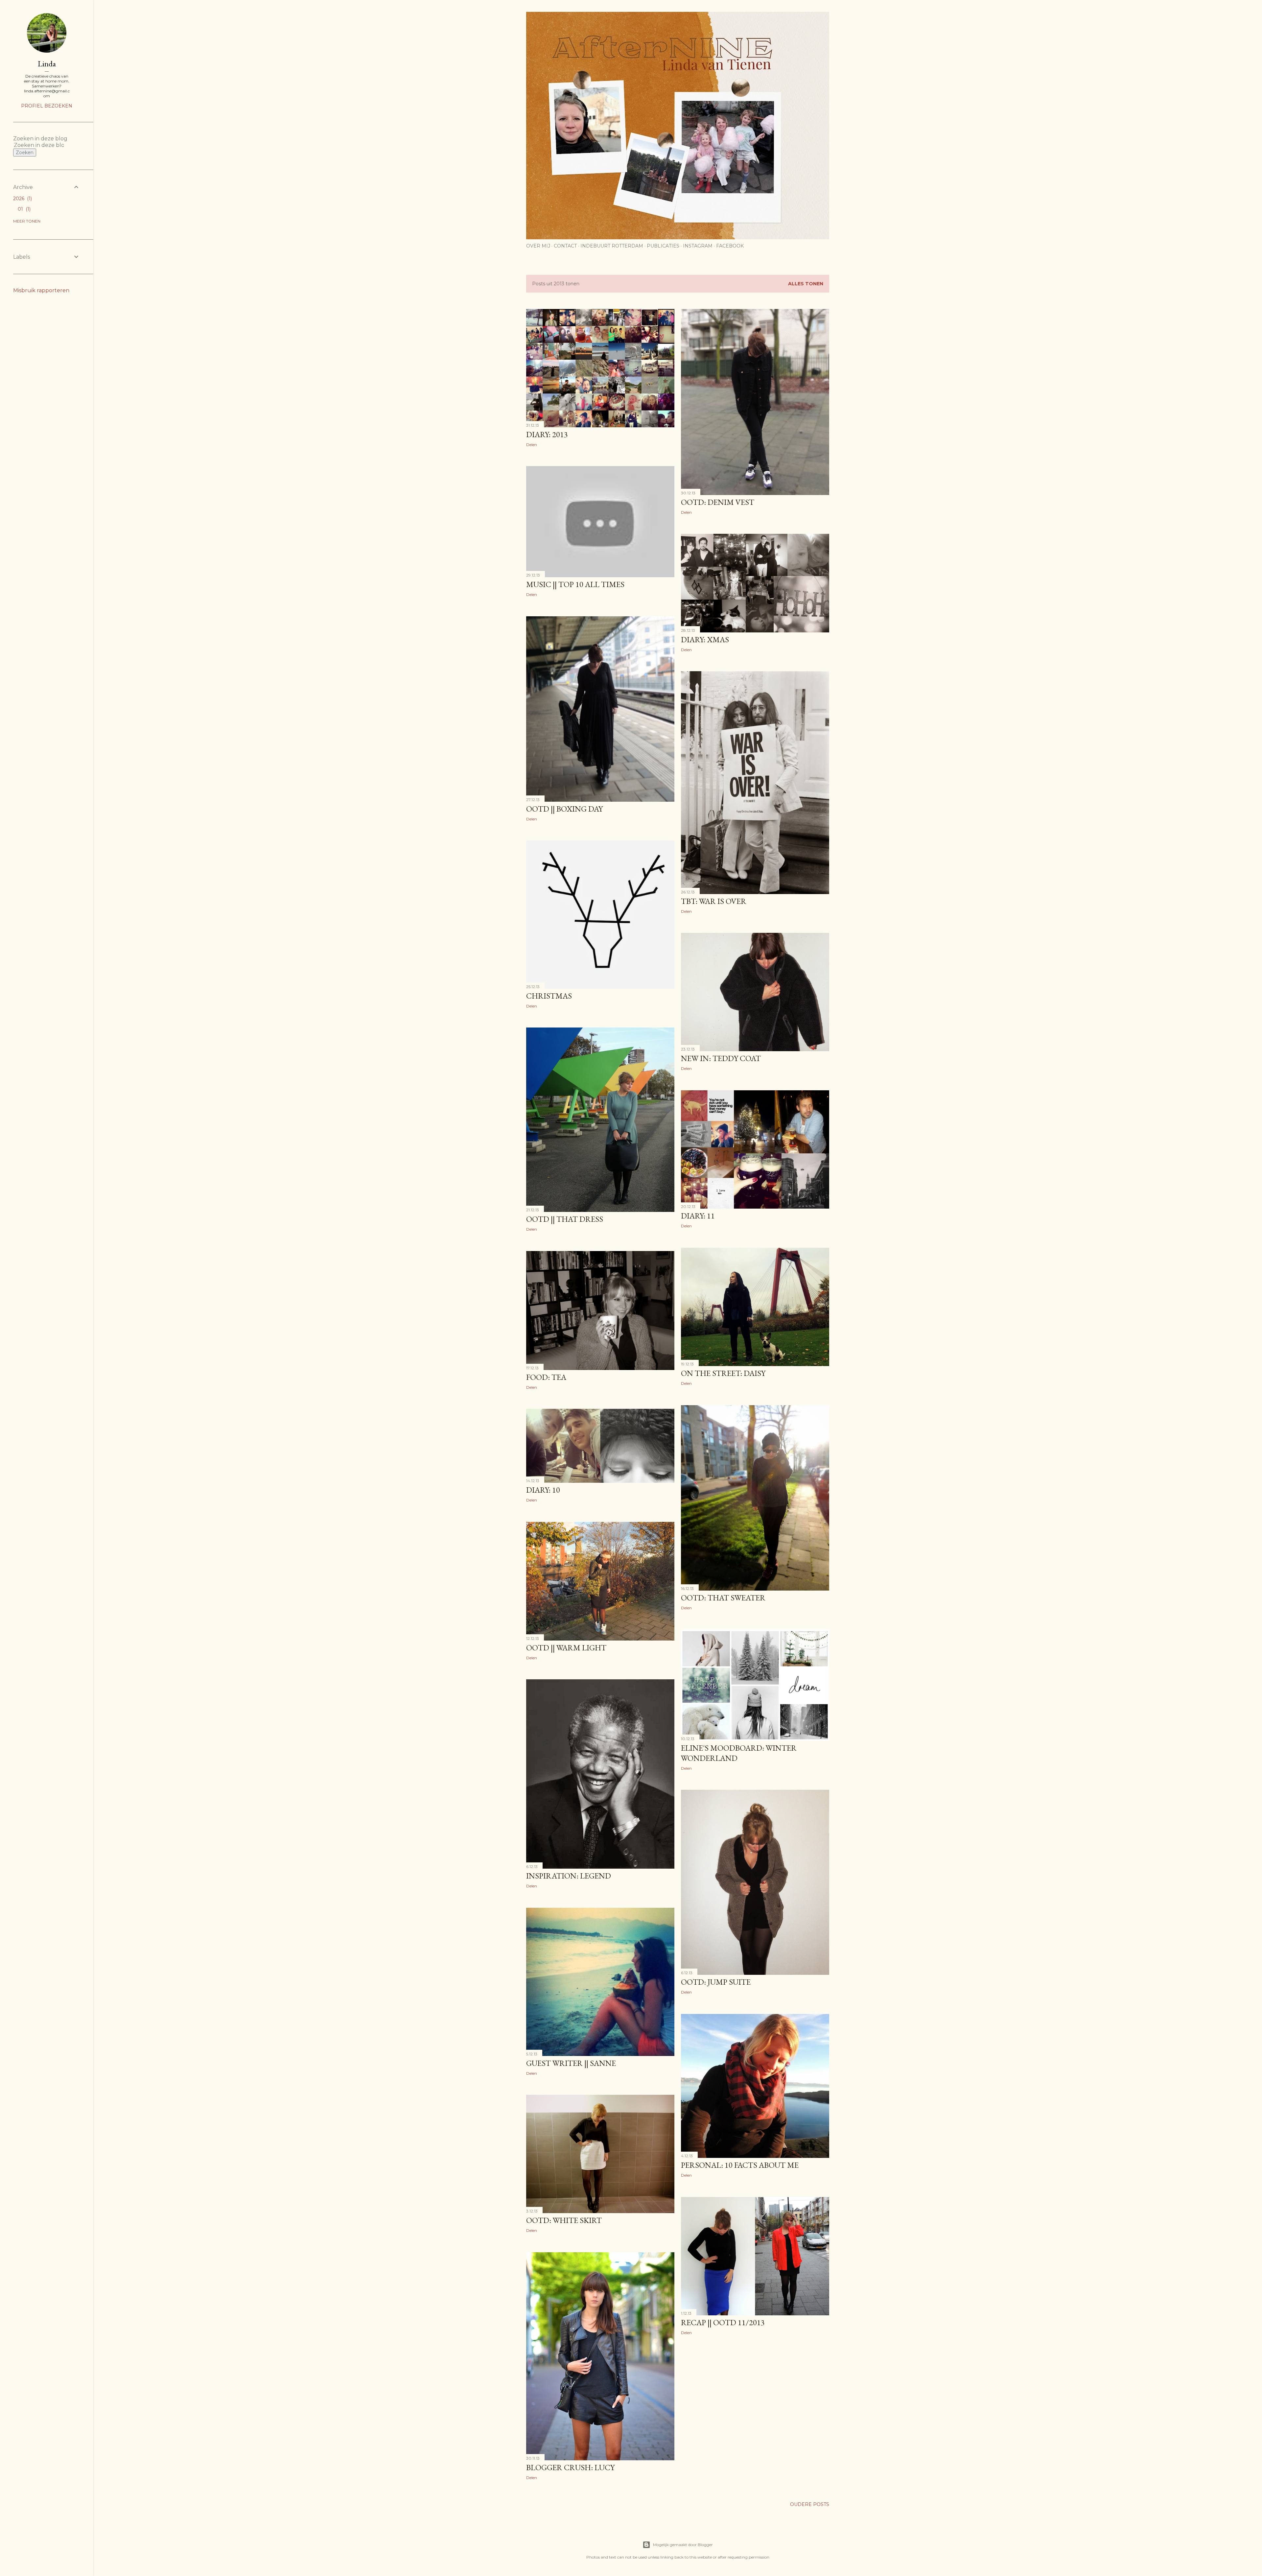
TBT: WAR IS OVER (714, 901)
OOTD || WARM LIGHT (566, 1648)
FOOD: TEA (546, 1377)
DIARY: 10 (543, 1490)
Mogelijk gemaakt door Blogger (683, 2545)
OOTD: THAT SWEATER (723, 1598)
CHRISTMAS (549, 996)
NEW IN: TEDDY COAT (721, 1058)
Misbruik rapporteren (41, 290)
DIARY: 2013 (547, 434)
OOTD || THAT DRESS (565, 1219)
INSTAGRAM (698, 246)
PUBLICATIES (663, 246)
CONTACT (565, 246)
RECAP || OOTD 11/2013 (723, 2322)
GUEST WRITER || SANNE (571, 2063)
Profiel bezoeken (47, 106)
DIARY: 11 (698, 1216)
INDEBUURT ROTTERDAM (612, 246)
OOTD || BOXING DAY (564, 809)
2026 (22, 199)
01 (23, 209)
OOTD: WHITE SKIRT (564, 2220)
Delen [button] (532, 445)
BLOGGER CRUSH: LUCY (570, 2467)
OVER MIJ (538, 246)
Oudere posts (810, 2504)
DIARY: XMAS (705, 639)
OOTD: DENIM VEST (718, 502)
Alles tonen (806, 284)
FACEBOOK (730, 246)
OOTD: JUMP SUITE (716, 1982)
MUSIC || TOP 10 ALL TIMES (575, 584)
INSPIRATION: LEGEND (569, 1876)
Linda (47, 64)
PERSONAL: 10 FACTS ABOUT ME (740, 2165)
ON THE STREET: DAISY (723, 1373)
